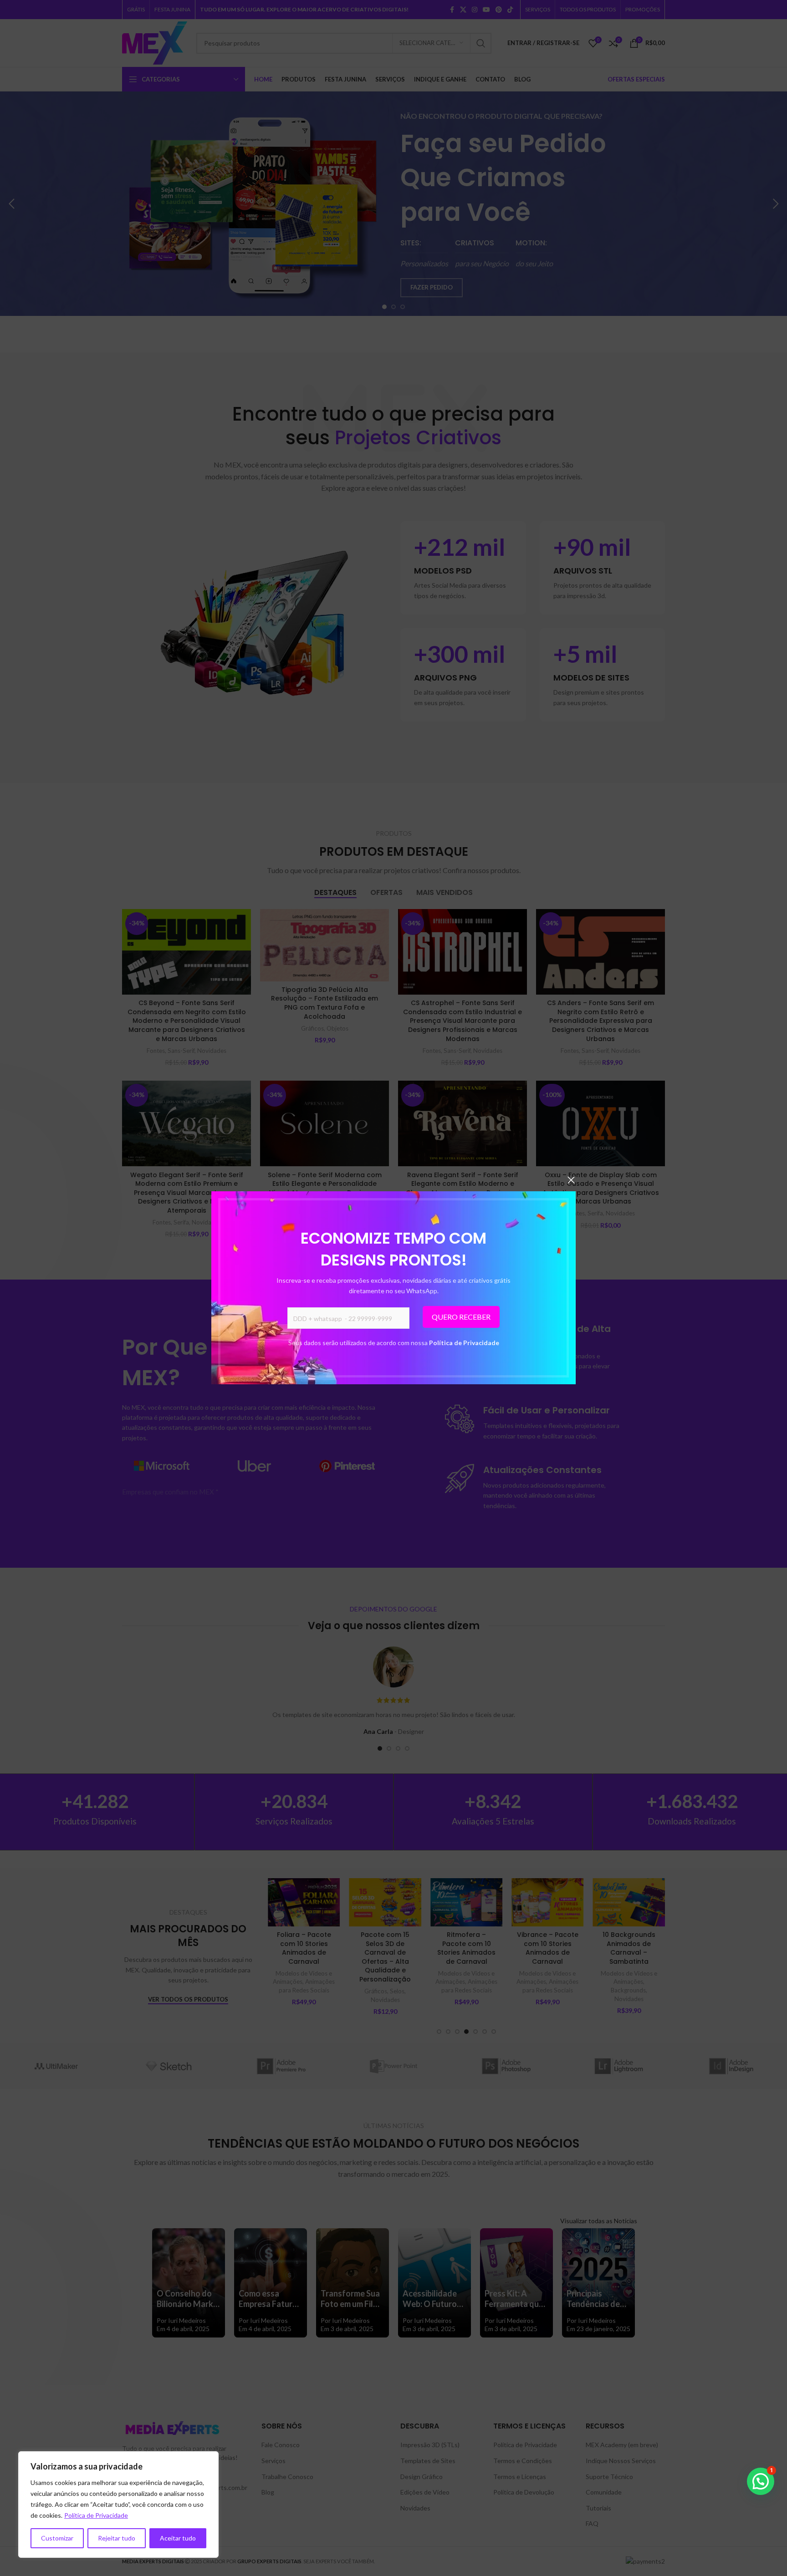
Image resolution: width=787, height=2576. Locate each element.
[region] (118, 2505)
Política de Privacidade (464, 1343)
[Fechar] (571, 1180)
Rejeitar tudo (117, 2538)
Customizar (57, 2538)
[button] (761, 2481)
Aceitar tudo (178, 2538)
